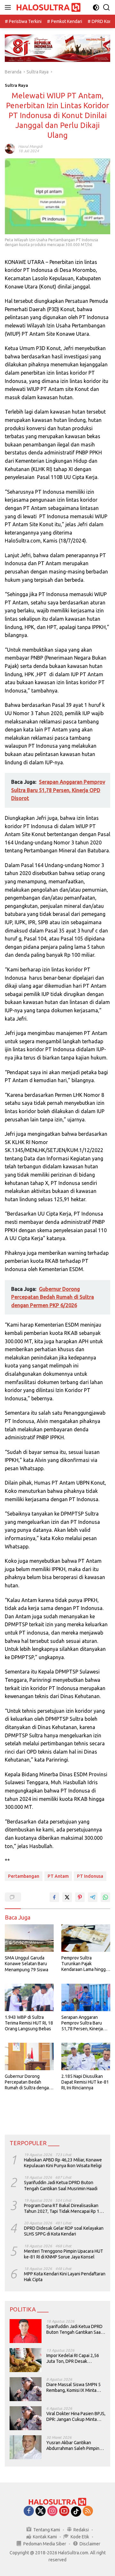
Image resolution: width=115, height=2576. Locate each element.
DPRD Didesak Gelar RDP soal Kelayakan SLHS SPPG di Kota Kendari (64, 2231)
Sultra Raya (16, 85)
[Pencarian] (107, 7)
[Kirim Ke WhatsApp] (105, 1897)
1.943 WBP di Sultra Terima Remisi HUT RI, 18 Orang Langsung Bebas (29, 2023)
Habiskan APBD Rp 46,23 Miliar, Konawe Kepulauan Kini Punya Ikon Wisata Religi (63, 2163)
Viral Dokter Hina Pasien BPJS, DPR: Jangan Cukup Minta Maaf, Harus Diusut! (76, 2417)
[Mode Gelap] (96, 7)
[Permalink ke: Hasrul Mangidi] (10, 148)
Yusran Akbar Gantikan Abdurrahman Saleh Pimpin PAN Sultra (73, 2446)
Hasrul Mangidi (30, 146)
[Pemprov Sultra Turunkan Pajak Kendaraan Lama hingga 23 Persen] (86, 1938)
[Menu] (9, 7)
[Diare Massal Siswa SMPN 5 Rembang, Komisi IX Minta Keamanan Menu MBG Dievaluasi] (26, 2389)
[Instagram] (52, 2511)
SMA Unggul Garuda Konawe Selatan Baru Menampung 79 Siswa (27, 1964)
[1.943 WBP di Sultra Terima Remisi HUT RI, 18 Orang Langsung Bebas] (29, 1997)
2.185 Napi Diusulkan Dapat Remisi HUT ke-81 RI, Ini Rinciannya (85, 2082)
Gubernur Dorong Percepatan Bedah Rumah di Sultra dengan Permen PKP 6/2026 (28, 2082)
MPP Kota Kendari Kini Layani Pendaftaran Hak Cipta (65, 2277)
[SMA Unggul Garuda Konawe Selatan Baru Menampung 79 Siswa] (29, 1938)
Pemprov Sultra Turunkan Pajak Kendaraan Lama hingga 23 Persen (85, 1964)
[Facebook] (29, 2511)
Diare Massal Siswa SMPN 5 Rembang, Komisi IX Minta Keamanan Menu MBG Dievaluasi (73, 2388)
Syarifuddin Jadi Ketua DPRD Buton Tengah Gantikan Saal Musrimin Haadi (61, 2185)
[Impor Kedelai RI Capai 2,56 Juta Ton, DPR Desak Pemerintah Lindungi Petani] (26, 2360)
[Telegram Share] (93, 1897)
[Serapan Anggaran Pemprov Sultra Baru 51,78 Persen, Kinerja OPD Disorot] (86, 1997)
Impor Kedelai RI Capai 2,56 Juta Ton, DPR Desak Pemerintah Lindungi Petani (73, 2359)
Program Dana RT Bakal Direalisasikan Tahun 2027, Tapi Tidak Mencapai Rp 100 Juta (64, 2209)
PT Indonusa (90, 1876)
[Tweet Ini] (67, 1897)
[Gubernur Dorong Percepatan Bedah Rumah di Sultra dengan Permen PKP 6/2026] (29, 2056)
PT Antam (58, 1876)
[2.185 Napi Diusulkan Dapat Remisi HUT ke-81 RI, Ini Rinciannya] (86, 2056)
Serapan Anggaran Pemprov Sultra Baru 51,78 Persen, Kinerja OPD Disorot (82, 2023)
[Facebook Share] (54, 1897)
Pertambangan (24, 1876)
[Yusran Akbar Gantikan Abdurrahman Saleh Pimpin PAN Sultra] (26, 2447)
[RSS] (88, 2511)
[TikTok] (76, 2512)
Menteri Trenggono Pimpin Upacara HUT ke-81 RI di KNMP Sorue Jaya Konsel (64, 2254)
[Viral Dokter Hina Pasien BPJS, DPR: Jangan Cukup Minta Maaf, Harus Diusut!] (26, 2418)
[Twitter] (41, 2511)
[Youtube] (64, 2511)
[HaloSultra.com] (48, 7)
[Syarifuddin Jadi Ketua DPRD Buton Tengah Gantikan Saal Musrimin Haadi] (26, 2331)
